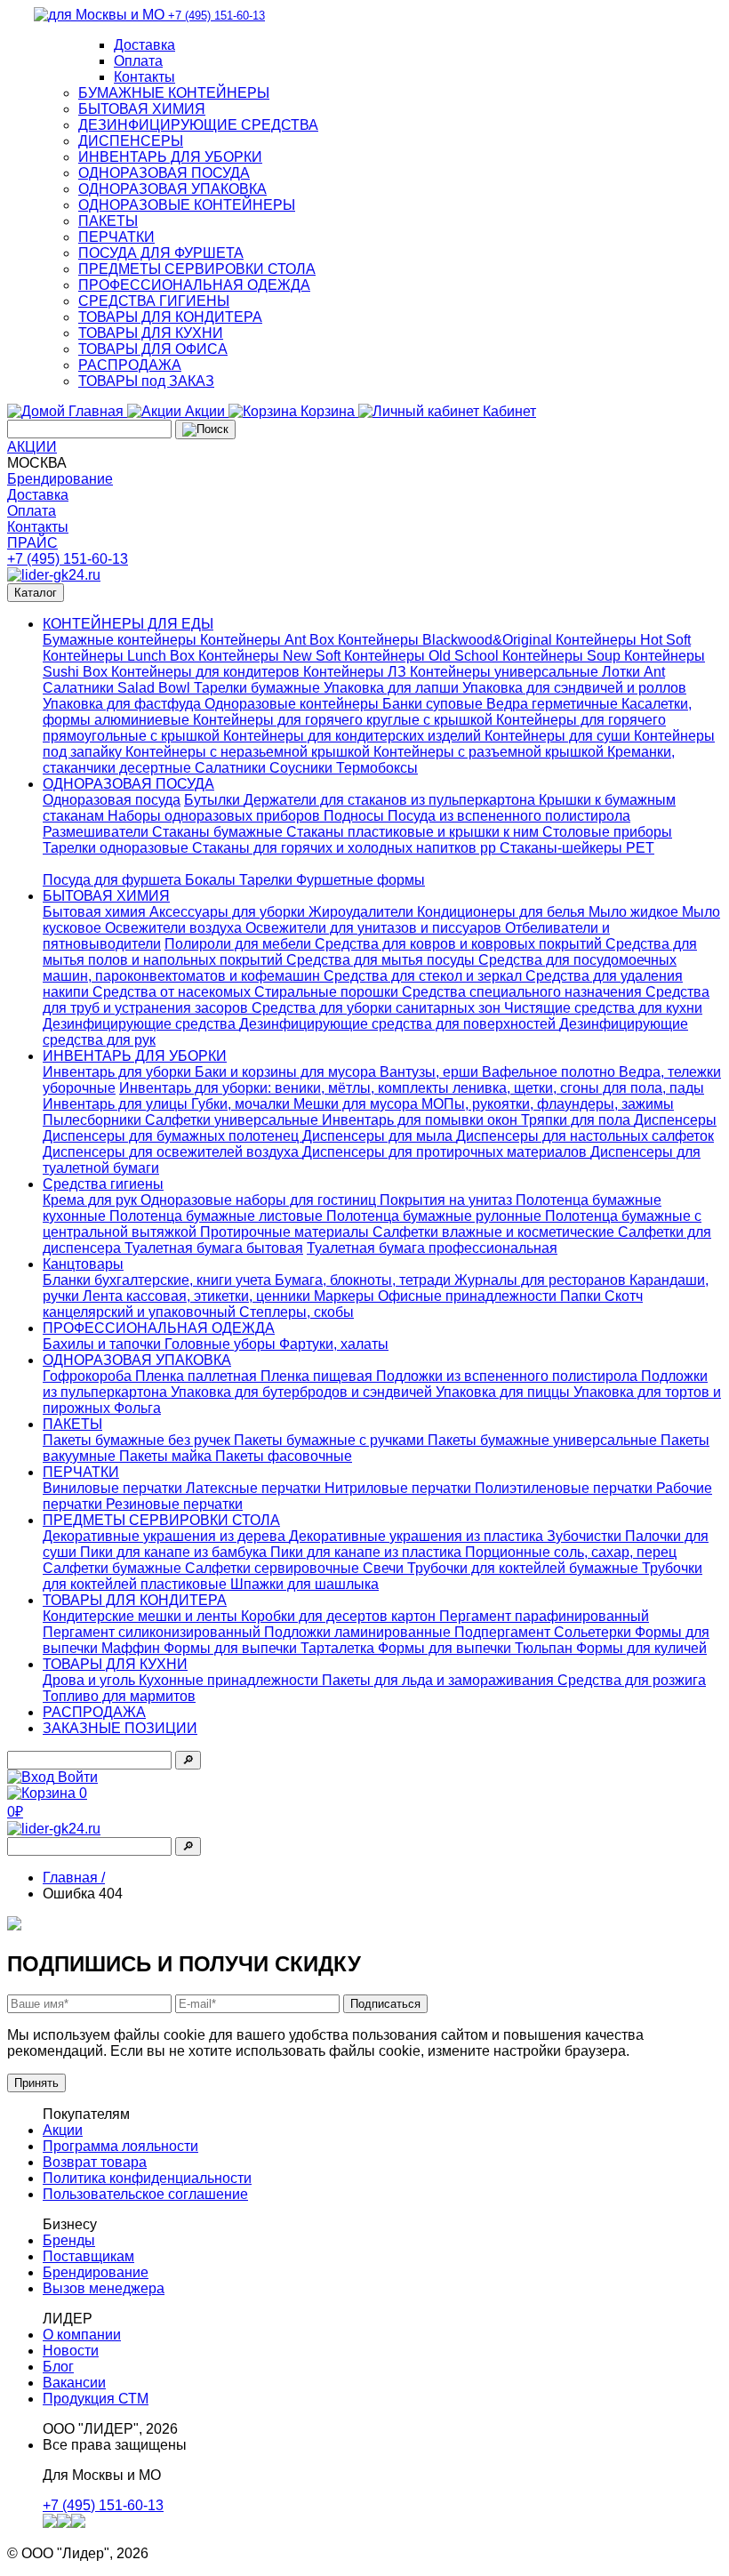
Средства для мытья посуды (382, 960)
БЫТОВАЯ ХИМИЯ (142, 109)
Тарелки (268, 880)
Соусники (303, 768)
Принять (36, 2083)
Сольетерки (594, 1632)
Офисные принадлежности (469, 1296)
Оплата (138, 61)
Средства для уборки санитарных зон (378, 1008)
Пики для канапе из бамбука (175, 1552)
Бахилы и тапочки (104, 1344)
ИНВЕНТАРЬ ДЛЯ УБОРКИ (170, 157)
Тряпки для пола (577, 1120)
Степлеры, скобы (296, 1312)
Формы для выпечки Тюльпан (477, 1648)
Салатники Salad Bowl (118, 688)
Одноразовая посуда (112, 800)
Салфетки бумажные (114, 1568)
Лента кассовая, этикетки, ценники (198, 1296)
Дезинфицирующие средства (141, 1024)
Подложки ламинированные (359, 1632)
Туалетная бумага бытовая (214, 1248)
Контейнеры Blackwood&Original (447, 640)
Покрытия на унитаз (448, 1200)
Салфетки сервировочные (274, 1568)
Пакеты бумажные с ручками (331, 1440)
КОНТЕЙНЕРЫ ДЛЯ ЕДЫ (128, 624)
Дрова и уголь (91, 1680)
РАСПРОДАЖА (130, 365)
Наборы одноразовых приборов (216, 816)
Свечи (385, 1568)
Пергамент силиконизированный (153, 1632)
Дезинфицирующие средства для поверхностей (399, 1024)
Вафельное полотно (550, 1072)
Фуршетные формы (360, 880)
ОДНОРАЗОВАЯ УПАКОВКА (172, 189)
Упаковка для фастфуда (124, 704)
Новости (71, 2351)
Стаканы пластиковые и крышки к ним (414, 832)
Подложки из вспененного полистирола (509, 1376)
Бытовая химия (96, 912)
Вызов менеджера (104, 2288)
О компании (82, 2335)
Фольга (137, 1408)
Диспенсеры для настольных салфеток (585, 1136)
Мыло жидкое (635, 912)
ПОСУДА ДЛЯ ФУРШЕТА (161, 253)
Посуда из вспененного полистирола (509, 816)
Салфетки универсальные (233, 1120)
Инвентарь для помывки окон (421, 1120)
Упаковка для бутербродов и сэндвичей (303, 1392)
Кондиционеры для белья (503, 912)
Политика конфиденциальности (147, 2178)
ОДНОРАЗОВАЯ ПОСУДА (164, 173)
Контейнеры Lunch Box (120, 656)
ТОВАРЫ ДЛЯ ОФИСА (153, 349)
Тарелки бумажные (259, 688)
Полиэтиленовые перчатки (565, 1488)
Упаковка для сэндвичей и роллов (574, 688)
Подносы (356, 816)
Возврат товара (95, 2162)
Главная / (74, 1878)
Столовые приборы (607, 832)
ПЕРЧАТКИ (116, 237)
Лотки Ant (633, 672)
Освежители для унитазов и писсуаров (375, 928)
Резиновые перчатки (174, 1504)
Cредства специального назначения (524, 992)
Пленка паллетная (198, 1376)
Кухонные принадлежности (230, 1680)
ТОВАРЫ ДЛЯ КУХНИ (151, 333)
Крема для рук (92, 1200)
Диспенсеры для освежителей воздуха (172, 1152)
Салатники (232, 768)
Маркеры (346, 1296)
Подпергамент (504, 1632)
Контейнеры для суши (559, 736)
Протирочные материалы (286, 1232)
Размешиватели (97, 832)
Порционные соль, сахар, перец (571, 1552)
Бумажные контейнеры (121, 640)
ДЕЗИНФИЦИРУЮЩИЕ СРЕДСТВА (198, 125)
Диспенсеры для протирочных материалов (446, 1152)
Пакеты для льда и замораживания (440, 1680)
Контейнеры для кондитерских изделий (354, 736)
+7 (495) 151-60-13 (68, 559)
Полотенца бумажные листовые (218, 1216)
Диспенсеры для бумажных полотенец (172, 1136)
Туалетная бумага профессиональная (432, 1248)
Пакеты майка (167, 1456)
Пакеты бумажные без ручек (138, 1440)
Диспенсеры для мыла (379, 1136)
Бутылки (214, 800)
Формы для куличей (641, 1648)
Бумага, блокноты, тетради (364, 1280)
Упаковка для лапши (393, 688)
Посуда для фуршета (114, 880)
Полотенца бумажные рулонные (436, 1216)
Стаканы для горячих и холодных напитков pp (346, 848)
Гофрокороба (89, 1376)
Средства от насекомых (173, 992)
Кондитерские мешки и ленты (142, 1616)
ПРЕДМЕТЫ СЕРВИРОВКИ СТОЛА (197, 269)
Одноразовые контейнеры (293, 704)
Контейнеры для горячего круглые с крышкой (344, 720)
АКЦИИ (32, 447)
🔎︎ (188, 1760)
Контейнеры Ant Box (269, 640)
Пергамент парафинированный (544, 1616)
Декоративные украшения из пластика (418, 1536)
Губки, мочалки (242, 1104)
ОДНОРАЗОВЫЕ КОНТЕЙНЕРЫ (187, 205)
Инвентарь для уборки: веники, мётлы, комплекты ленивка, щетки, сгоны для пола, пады (412, 1088)
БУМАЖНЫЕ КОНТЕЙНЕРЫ (174, 93)
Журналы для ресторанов (542, 1280)
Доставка (144, 45)
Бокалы (212, 880)
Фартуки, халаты (334, 1344)
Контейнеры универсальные (506, 672)
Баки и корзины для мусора (287, 1072)
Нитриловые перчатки (400, 1488)
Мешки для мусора (357, 1104)
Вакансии (74, 2383)
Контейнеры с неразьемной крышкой (249, 752)
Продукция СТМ (96, 2399)
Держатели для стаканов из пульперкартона (391, 800)
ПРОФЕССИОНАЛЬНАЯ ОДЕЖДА (194, 285)
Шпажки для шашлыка (304, 1584)
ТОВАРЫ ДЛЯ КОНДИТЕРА (170, 317)
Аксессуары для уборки (229, 912)
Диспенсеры (675, 1120)
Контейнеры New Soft (271, 656)
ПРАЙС (32, 543)
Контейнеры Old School (423, 656)
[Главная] (54, 575)
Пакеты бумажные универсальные (544, 1440)
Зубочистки (586, 1536)
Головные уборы (222, 1344)
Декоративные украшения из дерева (166, 1536)
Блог (58, 2367)
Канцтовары (83, 1264)
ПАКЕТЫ (108, 221)
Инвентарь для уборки (119, 1072)
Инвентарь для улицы (117, 1104)
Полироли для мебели (240, 944)
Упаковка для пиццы (505, 1392)
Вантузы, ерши (431, 1072)
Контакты (144, 77)
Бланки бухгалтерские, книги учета (159, 1280)
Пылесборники (94, 1120)
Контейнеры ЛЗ (356, 672)
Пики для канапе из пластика (368, 1552)
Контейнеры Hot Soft (623, 640)
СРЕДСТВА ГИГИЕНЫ (154, 301)
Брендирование (60, 479)
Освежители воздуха (175, 928)
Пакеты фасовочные (284, 1456)
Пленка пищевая (318, 1376)
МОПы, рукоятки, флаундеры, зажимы (548, 1104)
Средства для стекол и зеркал (425, 976)
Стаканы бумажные (219, 832)
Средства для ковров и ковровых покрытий (460, 944)
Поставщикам (88, 2256)
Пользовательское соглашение (145, 2194)
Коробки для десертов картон (340, 1616)
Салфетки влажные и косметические (495, 1232)
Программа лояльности (120, 2146)
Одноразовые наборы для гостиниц (260, 1200)
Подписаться (385, 2004)
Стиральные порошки (328, 992)
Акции (63, 2130)
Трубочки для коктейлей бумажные (525, 1568)
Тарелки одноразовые (117, 848)
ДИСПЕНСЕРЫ (131, 141)
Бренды (69, 2240)
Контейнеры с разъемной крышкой (490, 752)
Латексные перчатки (255, 1488)
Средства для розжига (632, 1680)
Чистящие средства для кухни (603, 1008)
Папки (582, 1296)
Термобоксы (377, 768)
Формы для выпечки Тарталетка (271, 1648)
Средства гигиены (103, 1184)
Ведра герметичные (554, 704)
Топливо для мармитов (119, 1696)
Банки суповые (434, 704)
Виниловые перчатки (114, 1488)
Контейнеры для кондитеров (207, 672)
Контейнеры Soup (563, 656)
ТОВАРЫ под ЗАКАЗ (146, 381)
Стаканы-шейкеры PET (577, 848)
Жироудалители (363, 912)
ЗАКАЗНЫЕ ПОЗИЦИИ (120, 1728)
